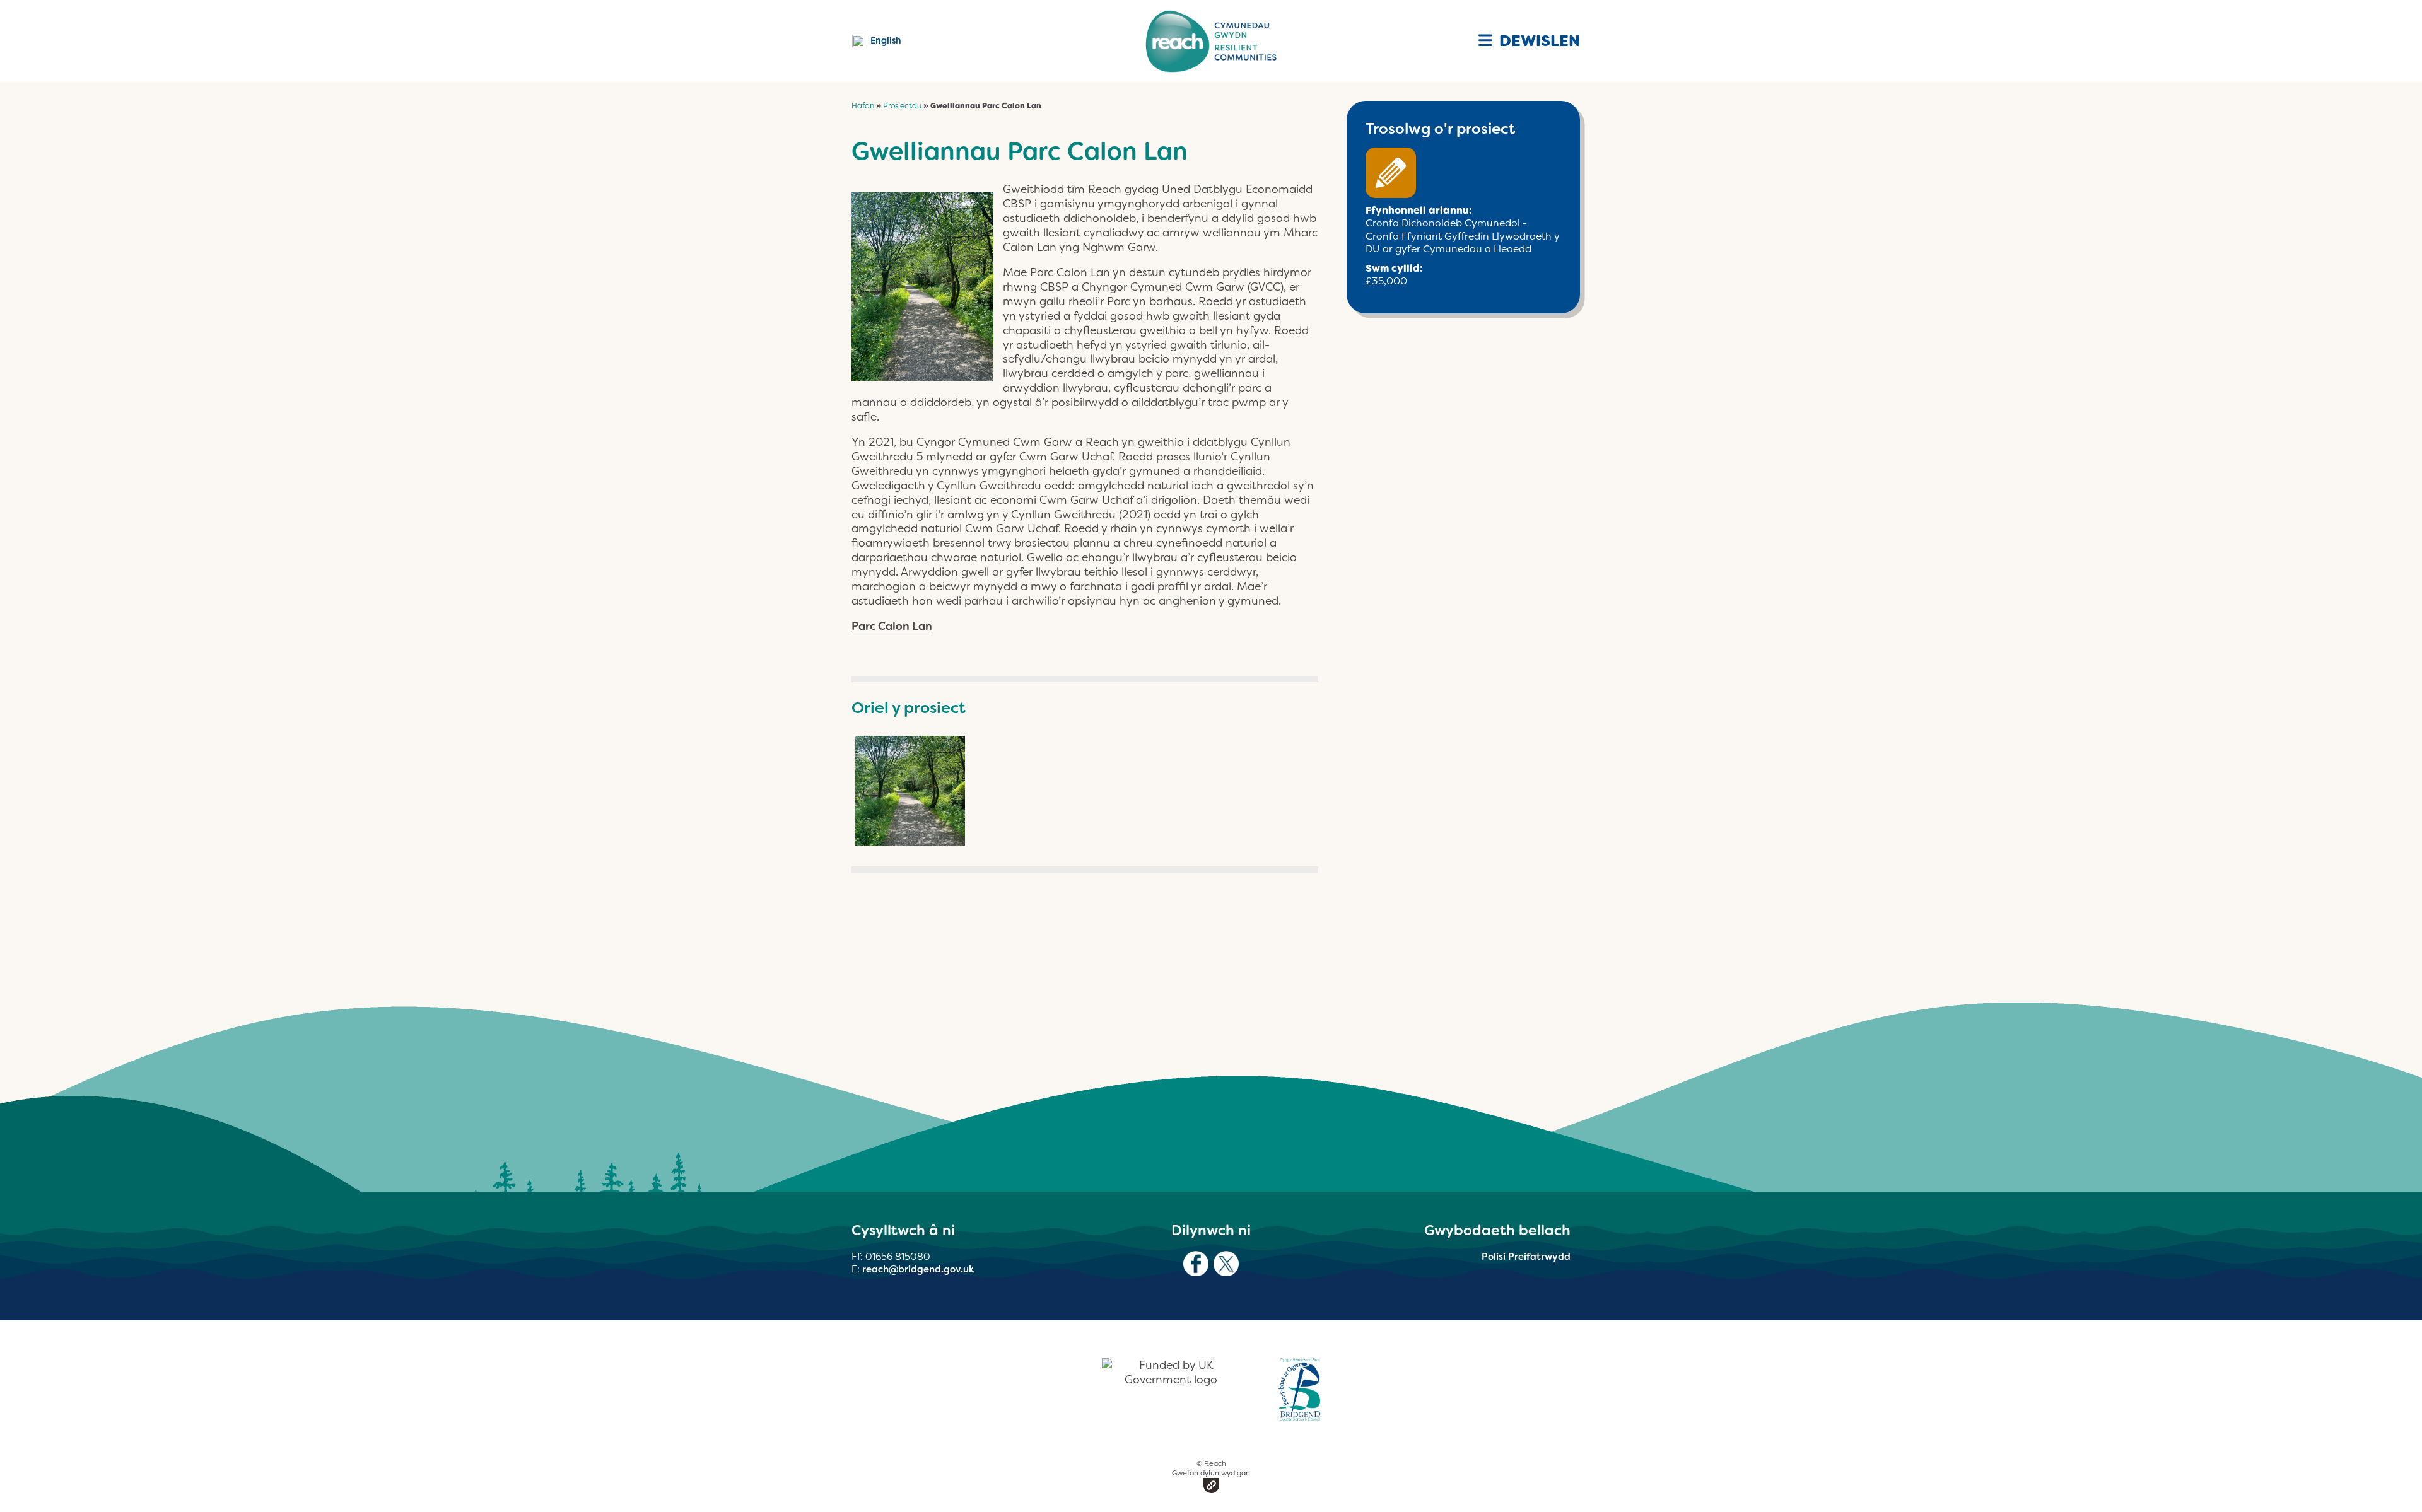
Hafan (863, 106)
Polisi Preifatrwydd (1526, 1257)
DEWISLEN (1538, 41)
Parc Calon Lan (892, 626)
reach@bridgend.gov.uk (918, 1269)
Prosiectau (902, 106)
